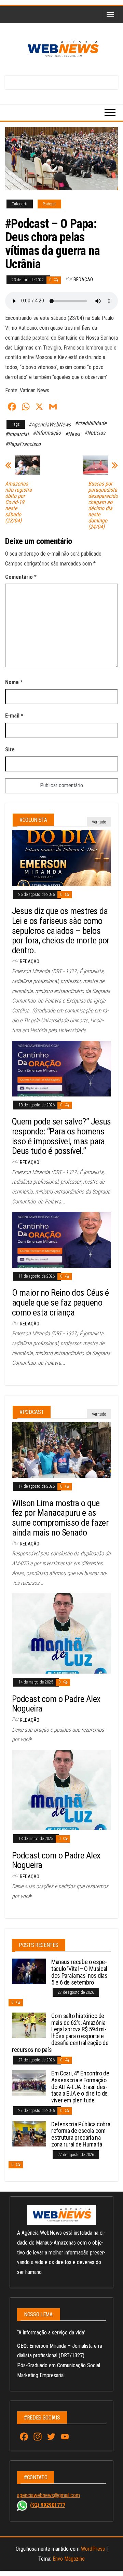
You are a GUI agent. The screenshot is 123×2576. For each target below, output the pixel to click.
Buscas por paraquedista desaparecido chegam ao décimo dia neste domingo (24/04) (103, 505)
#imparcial (17, 434)
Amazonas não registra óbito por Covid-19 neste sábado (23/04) (18, 502)
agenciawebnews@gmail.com (49, 2495)
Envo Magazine (69, 2559)
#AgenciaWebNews (50, 425)
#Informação (47, 433)
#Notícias (95, 433)
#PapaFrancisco (23, 444)
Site (10, 749)
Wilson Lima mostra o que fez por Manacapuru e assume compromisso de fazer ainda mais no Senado (60, 1518)
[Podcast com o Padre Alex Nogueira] (61, 1633)
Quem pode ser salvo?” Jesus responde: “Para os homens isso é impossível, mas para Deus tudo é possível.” (61, 1136)
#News (72, 434)
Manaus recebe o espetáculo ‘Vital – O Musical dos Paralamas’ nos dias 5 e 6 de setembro (79, 1972)
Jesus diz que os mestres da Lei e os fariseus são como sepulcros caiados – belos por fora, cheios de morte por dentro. (61, 930)
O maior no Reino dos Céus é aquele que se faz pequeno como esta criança (60, 1302)
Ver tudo (99, 822)
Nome (14, 682)
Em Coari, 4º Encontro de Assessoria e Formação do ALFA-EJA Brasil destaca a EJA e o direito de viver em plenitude (80, 2087)
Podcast (49, 204)
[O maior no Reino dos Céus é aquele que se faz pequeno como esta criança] (61, 1239)
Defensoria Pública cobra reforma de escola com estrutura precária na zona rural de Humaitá (81, 2134)
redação (83, 280)
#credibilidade (91, 423)
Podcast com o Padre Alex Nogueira (56, 1704)
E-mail (14, 716)
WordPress (93, 2549)
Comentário (21, 577)
